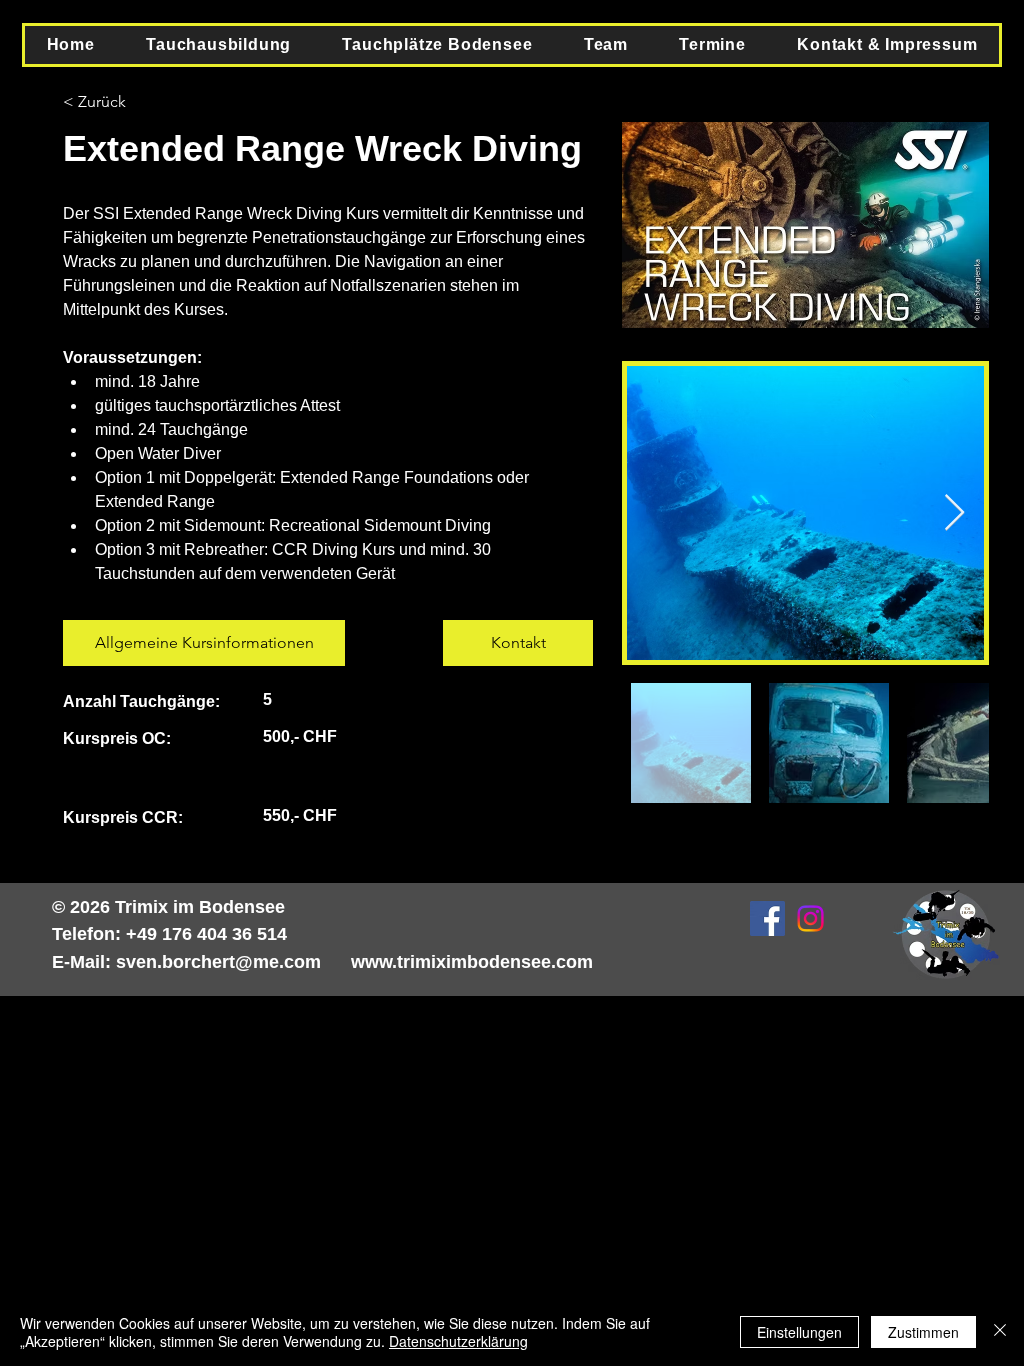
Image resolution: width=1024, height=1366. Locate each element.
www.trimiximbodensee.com (472, 962)
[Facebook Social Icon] (767, 918)
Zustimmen (923, 1332)
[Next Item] (954, 513)
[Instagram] (810, 918)
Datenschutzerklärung (458, 1341)
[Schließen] (1000, 1332)
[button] (219, 45)
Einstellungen (799, 1332)
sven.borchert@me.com (218, 962)
